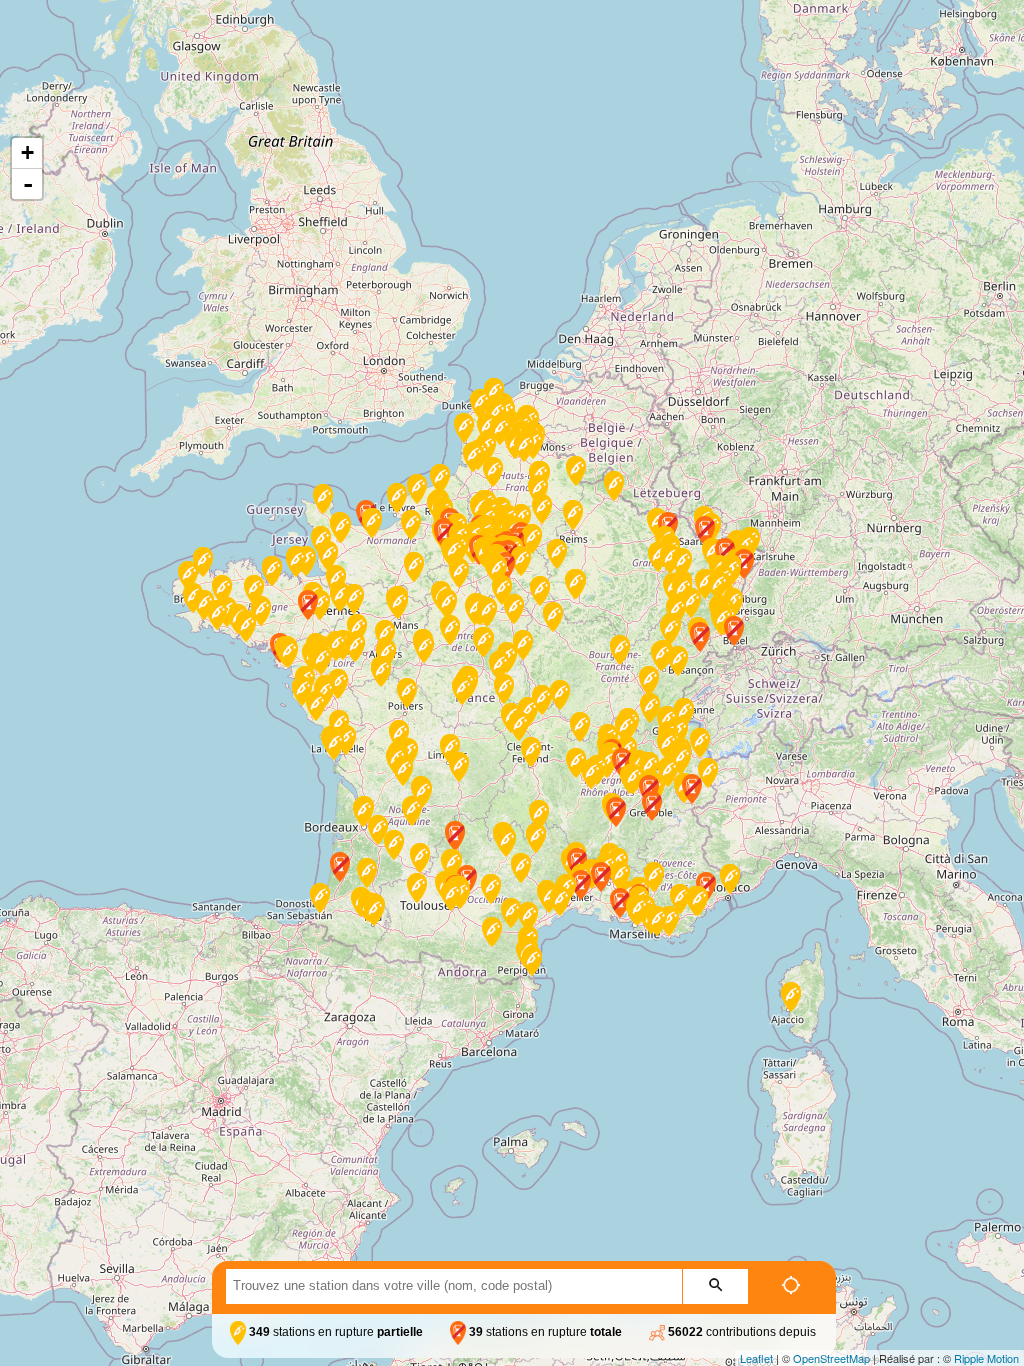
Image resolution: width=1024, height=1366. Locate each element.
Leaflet (756, 1358)
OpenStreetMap (831, 1358)
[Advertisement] (512, 181)
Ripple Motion (986, 1358)
